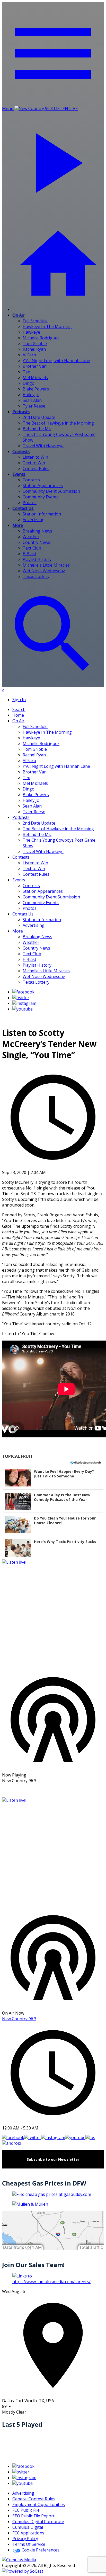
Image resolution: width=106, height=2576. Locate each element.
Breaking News (37, 531)
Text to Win (34, 463)
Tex (26, 372)
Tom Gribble (35, 343)
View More (53, 1790)
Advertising (34, 520)
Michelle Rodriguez (41, 338)
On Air (18, 315)
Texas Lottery (36, 576)
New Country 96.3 (19, 2019)
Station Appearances (43, 486)
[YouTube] (23, 1009)
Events (19, 474)
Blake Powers (36, 389)
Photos (30, 503)
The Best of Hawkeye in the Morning (58, 423)
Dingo (29, 383)
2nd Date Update (39, 417)
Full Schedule (35, 321)
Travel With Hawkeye (43, 446)
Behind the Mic (37, 429)
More (18, 525)
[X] (21, 998)
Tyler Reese (34, 406)
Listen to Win (35, 457)
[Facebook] (23, 992)
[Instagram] (24, 1003)
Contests (21, 451)
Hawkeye (31, 332)
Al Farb (29, 355)
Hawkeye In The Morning (47, 326)
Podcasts (21, 412)
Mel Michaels (35, 378)
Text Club (32, 548)
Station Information (42, 514)
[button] (53, 1478)
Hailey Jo (31, 395)
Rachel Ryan (34, 349)
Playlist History (37, 559)
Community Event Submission (51, 491)
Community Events (41, 497)
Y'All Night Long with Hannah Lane (56, 361)
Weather (31, 537)
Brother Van (35, 366)
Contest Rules (36, 468)
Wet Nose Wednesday (44, 571)
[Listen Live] (53, 1614)
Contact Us (23, 508)
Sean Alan (32, 400)
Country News (36, 542)
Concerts (31, 480)
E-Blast (29, 554)
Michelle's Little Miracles (46, 565)
